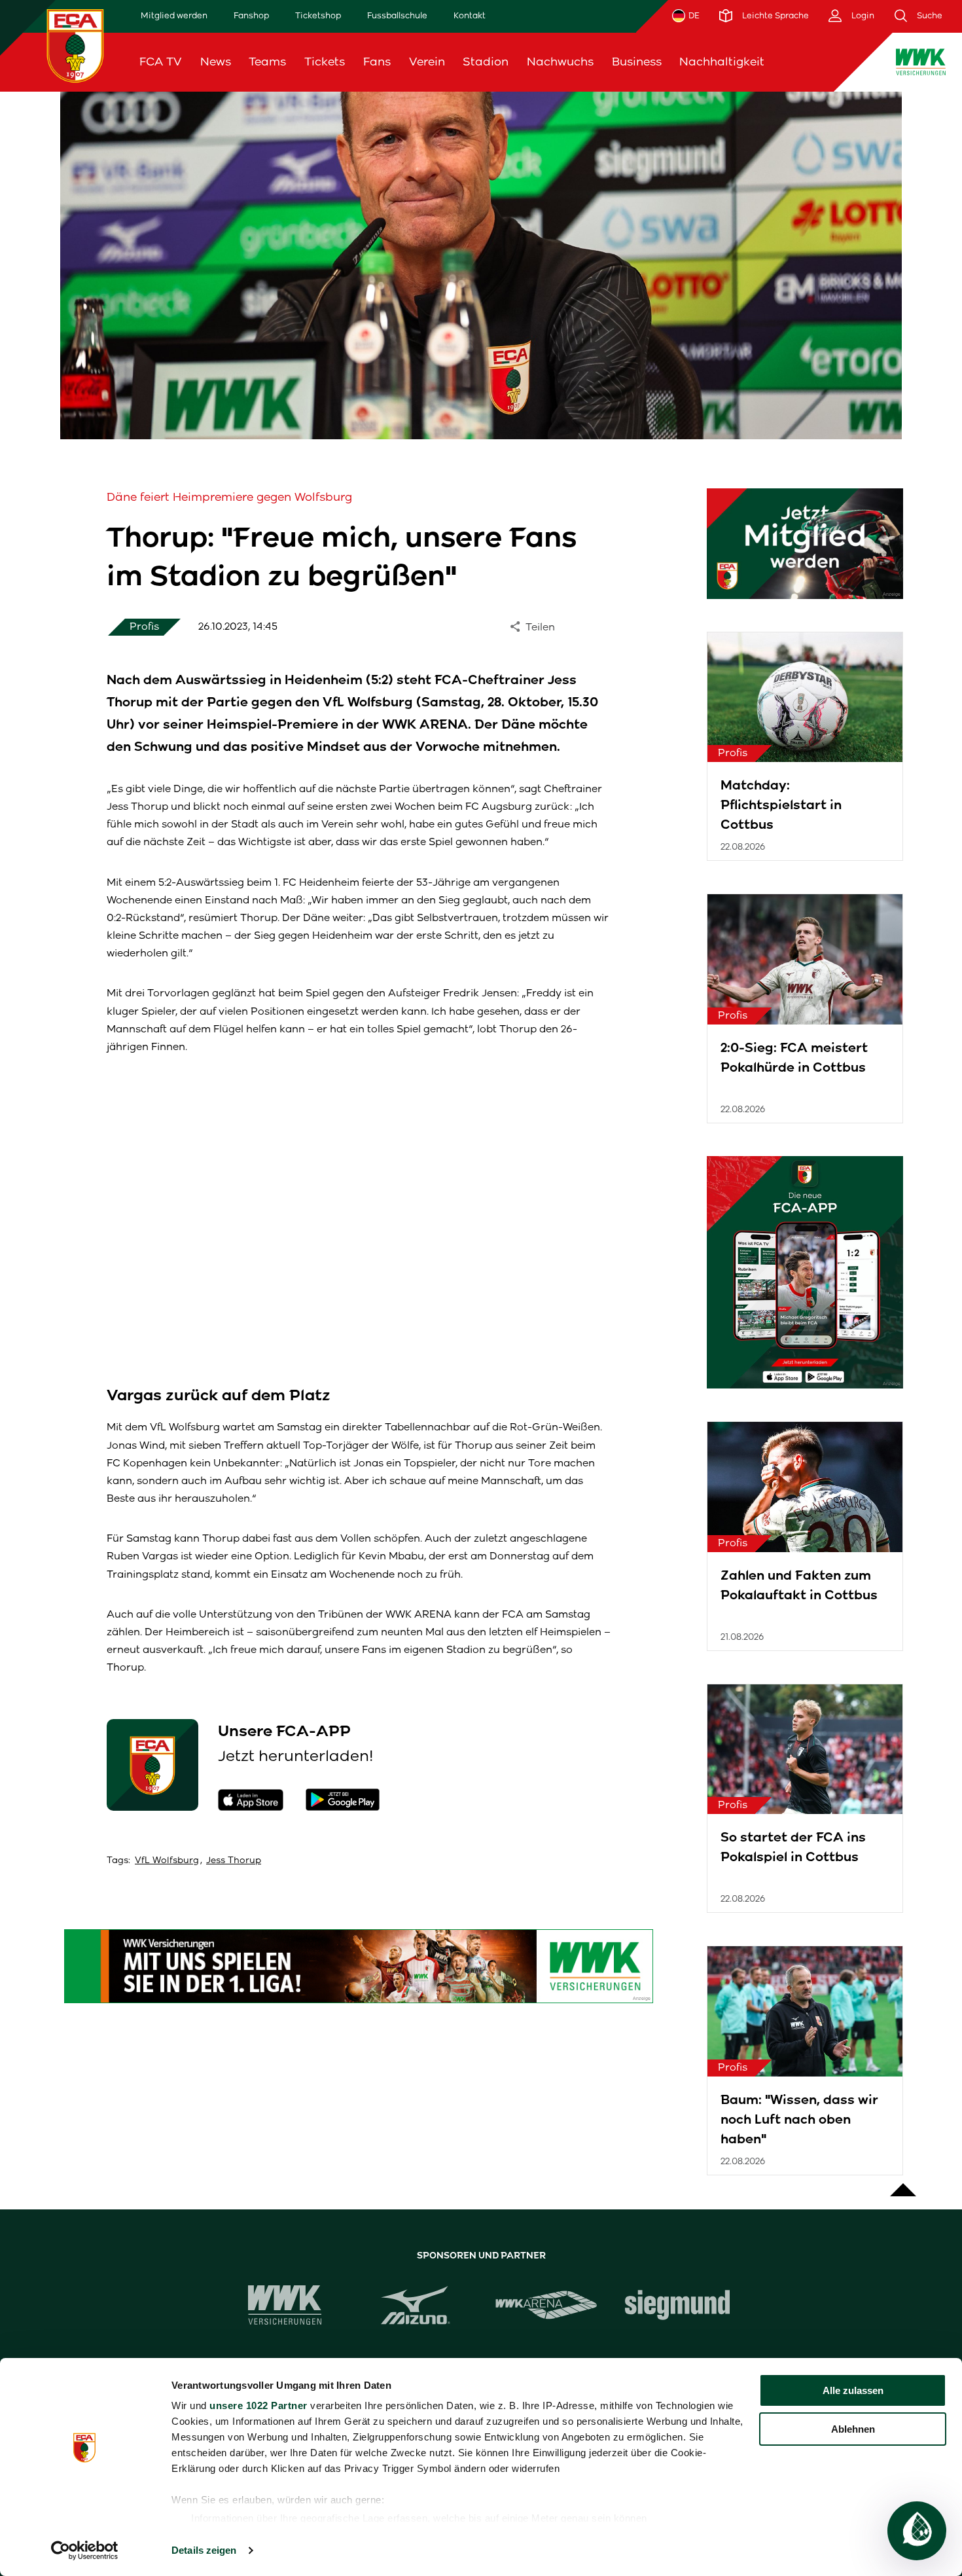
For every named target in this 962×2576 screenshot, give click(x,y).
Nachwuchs (560, 62)
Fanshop (251, 15)
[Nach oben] (903, 2183)
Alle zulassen (853, 2390)
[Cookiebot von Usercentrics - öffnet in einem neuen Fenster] (85, 2550)
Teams (267, 62)
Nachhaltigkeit (722, 62)
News (216, 62)
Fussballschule (397, 15)
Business (637, 62)
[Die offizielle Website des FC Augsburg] (75, 45)
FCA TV (161, 62)
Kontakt (470, 15)
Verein (427, 62)
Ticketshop (318, 15)
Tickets (325, 62)
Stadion (486, 62)
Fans (377, 62)
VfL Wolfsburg (167, 1860)
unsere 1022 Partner (258, 2405)
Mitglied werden (174, 15)
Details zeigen (204, 2550)
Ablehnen (853, 2429)
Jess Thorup (234, 1860)
